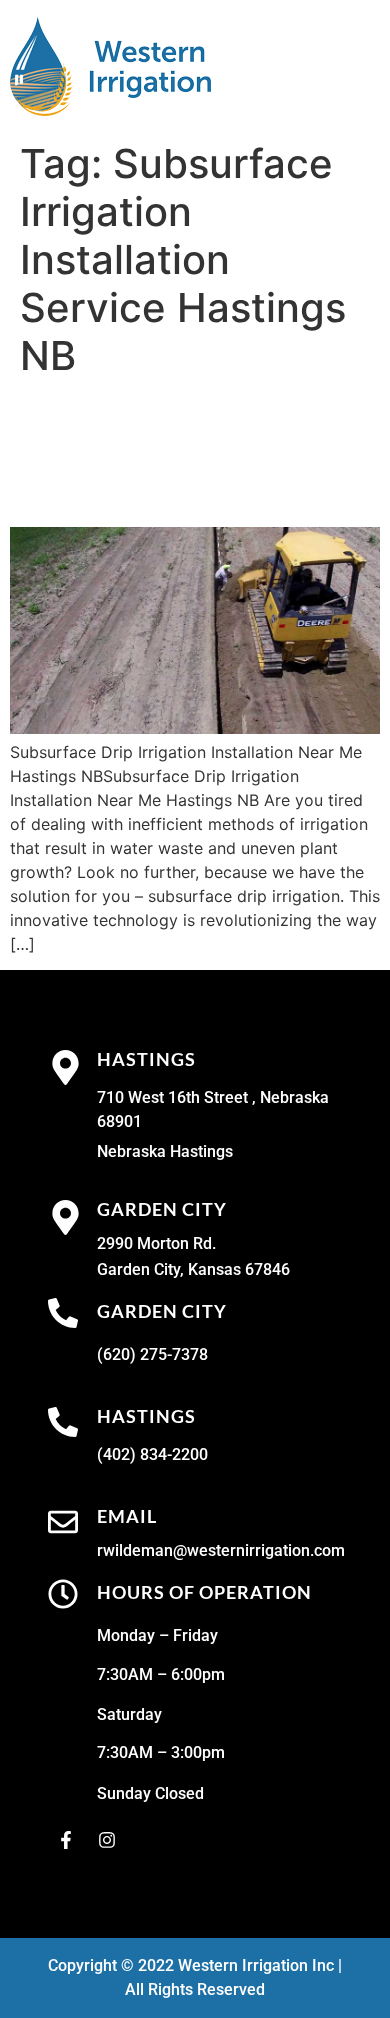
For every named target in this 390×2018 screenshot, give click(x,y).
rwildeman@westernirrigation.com (221, 1550)
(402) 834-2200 (152, 1454)
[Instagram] (107, 1840)
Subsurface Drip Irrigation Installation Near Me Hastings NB (172, 453)
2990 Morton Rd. (156, 1243)
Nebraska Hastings (165, 1151)
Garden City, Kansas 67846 (193, 1269)
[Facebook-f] (66, 1840)
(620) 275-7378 (152, 1354)
